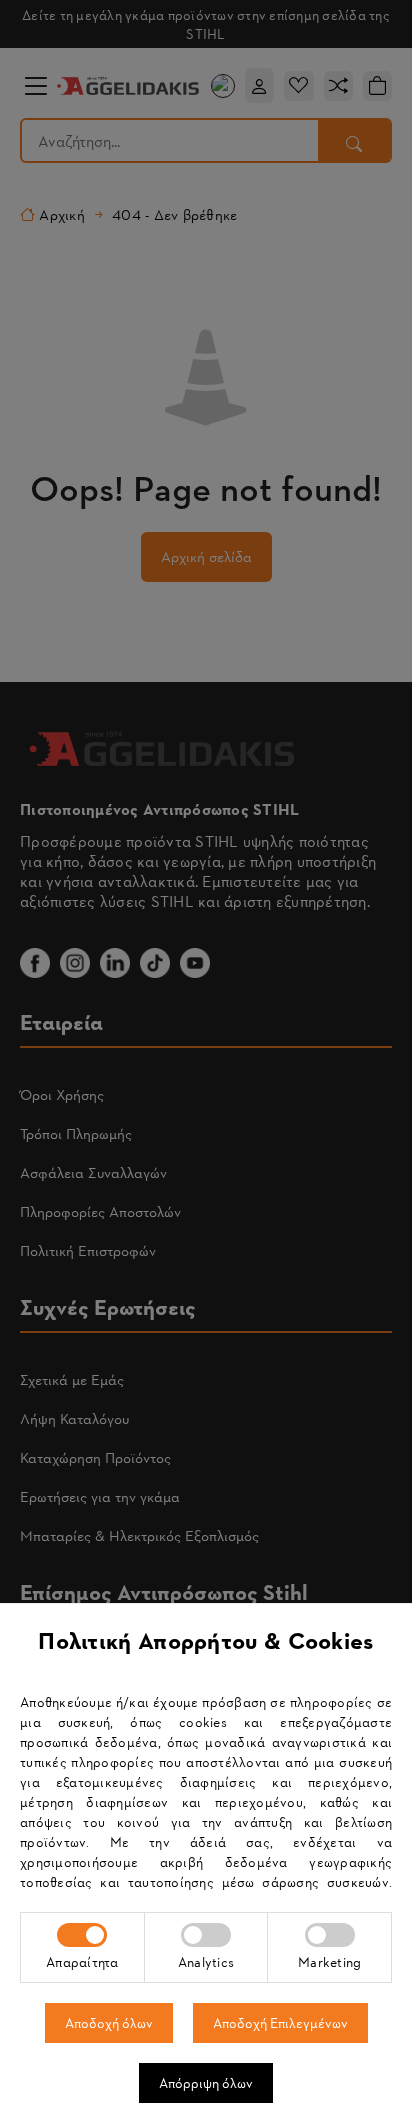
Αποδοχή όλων (109, 2022)
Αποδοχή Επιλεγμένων (280, 2022)
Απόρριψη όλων (206, 2082)
